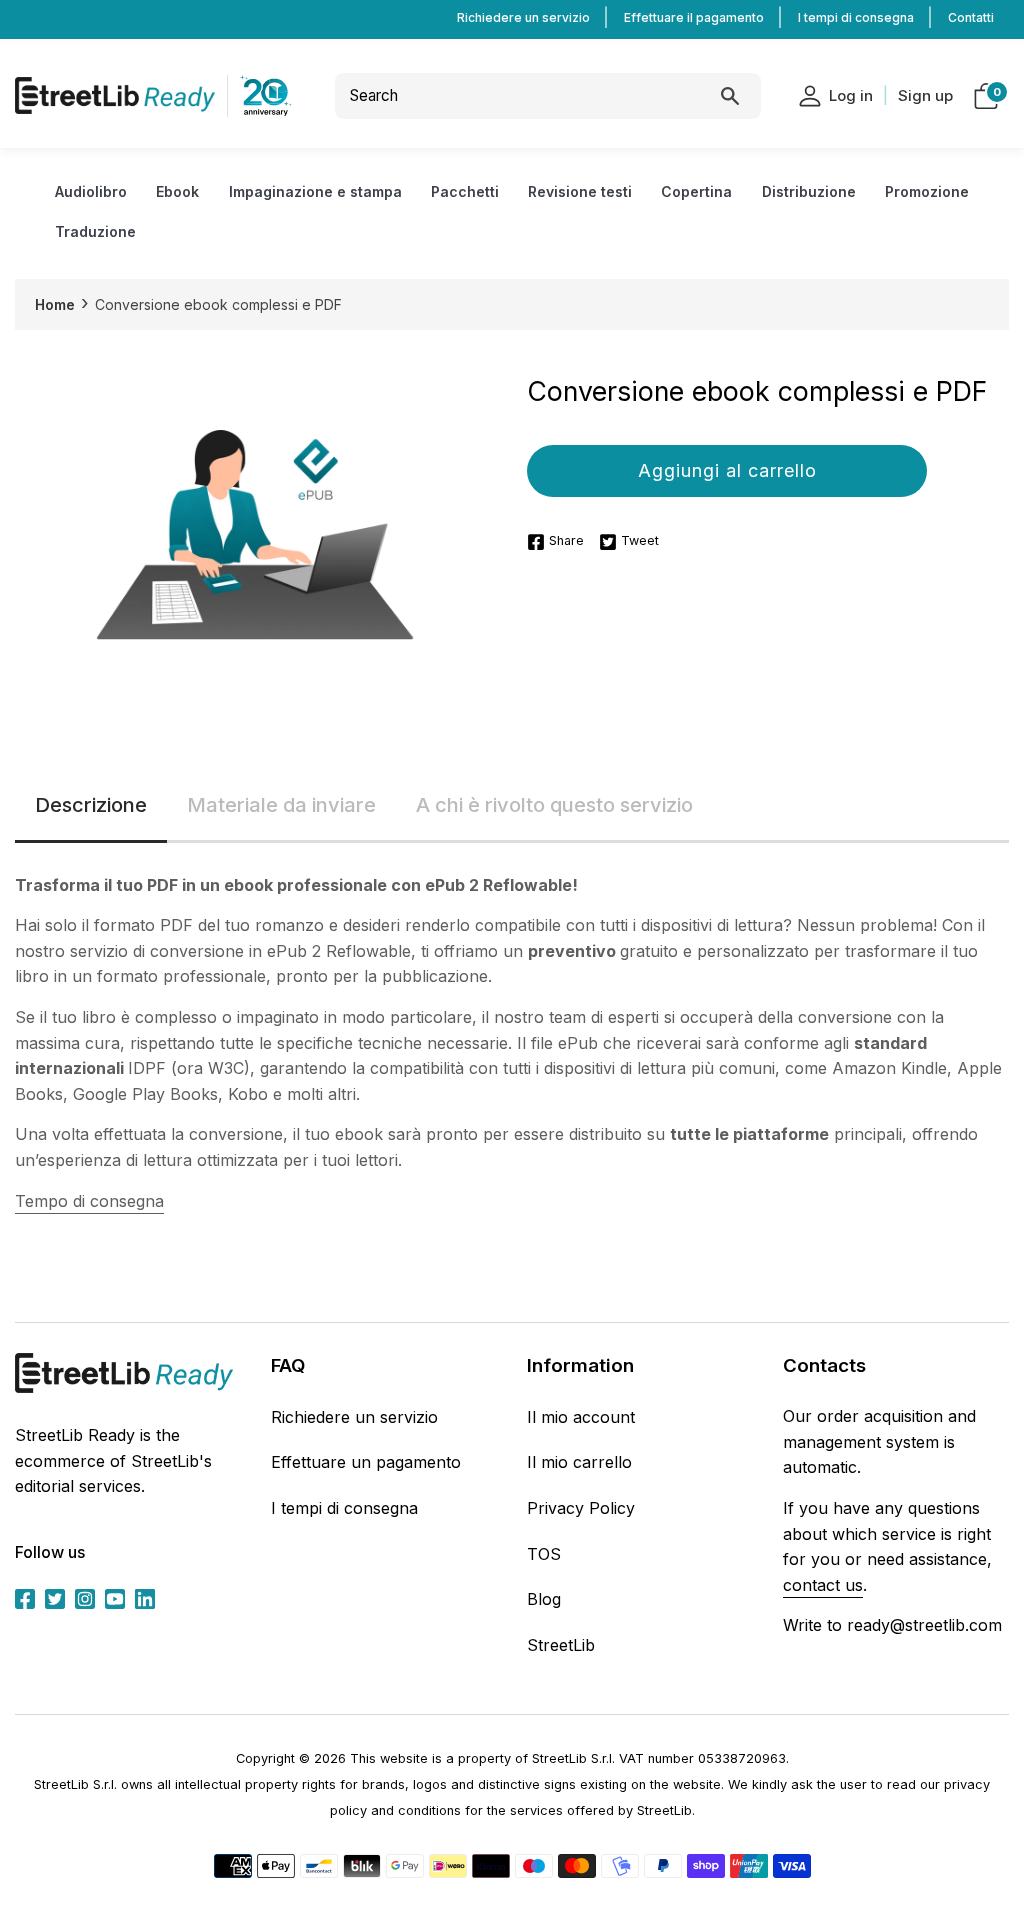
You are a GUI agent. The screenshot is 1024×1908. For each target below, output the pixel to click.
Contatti (971, 17)
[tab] (91, 806)
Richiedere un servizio (523, 17)
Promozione (927, 191)
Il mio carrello (579, 1462)
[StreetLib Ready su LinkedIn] (145, 1597)
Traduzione (95, 231)
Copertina (696, 191)
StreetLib (561, 1645)
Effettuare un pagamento (366, 1462)
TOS (544, 1554)
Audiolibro (91, 191)
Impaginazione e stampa (315, 191)
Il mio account (581, 1417)
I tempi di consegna (856, 17)
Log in (851, 95)
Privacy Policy (581, 1508)
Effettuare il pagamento (694, 17)
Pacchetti (465, 191)
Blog (544, 1599)
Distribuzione (809, 191)
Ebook (177, 191)
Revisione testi (580, 191)
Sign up (925, 95)
